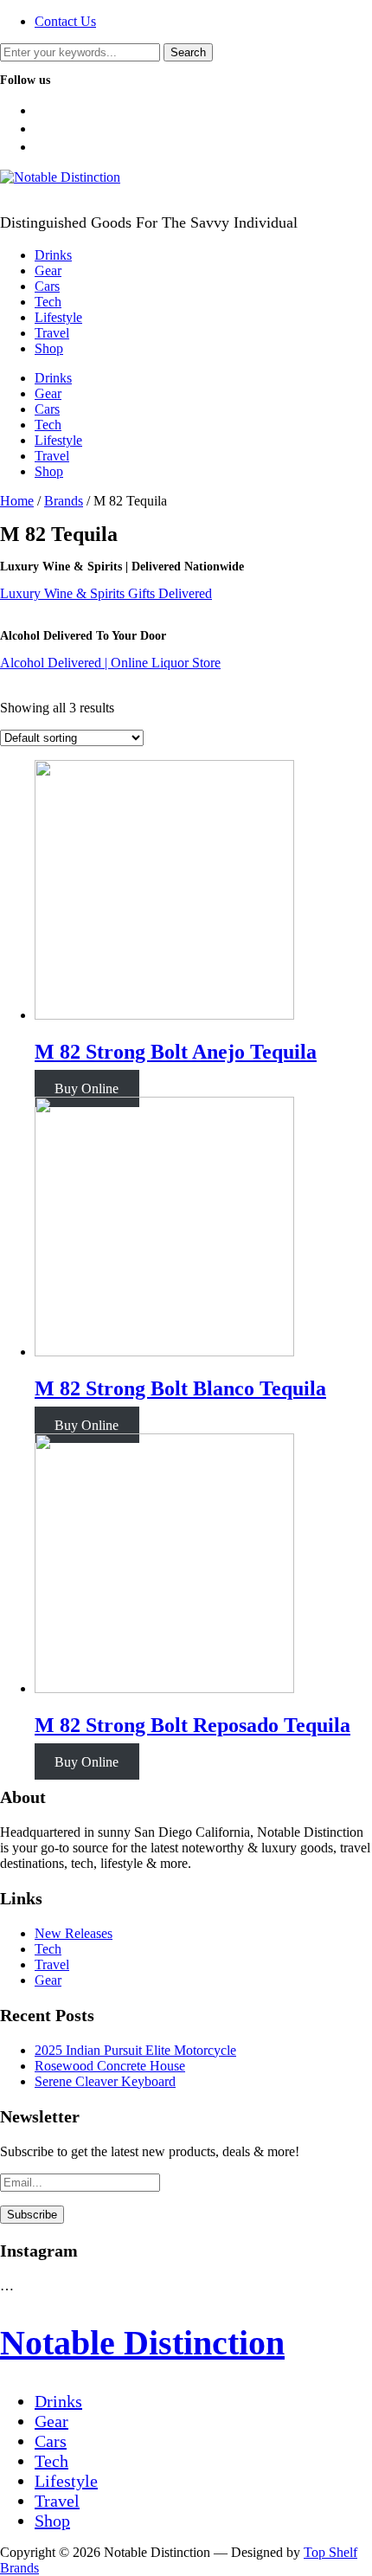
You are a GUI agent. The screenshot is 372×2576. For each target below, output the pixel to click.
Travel (52, 333)
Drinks (53, 255)
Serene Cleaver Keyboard (105, 2081)
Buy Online (87, 1088)
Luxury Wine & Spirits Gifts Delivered (106, 593)
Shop (49, 348)
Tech (48, 302)
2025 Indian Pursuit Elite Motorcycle (135, 2050)
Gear (48, 270)
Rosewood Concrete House (110, 2066)
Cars (47, 286)
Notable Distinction (142, 2343)
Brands (64, 501)
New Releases (74, 1933)
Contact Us (65, 21)
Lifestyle (58, 317)
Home (17, 501)
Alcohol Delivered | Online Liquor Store (110, 663)
